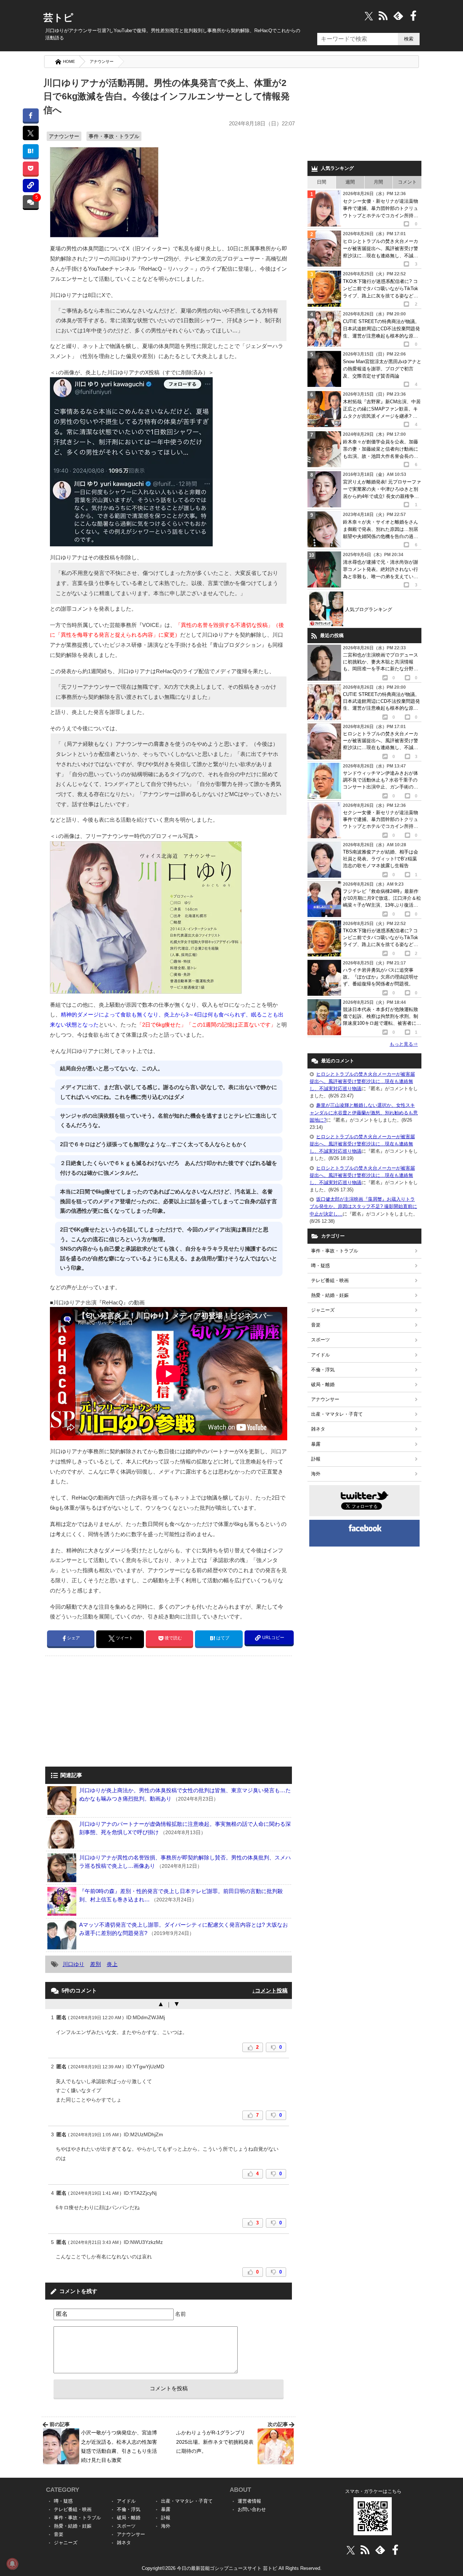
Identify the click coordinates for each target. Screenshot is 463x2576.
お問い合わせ (252, 2509)
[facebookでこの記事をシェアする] (31, 115)
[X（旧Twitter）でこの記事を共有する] (31, 133)
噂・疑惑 (320, 1266)
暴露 (316, 1444)
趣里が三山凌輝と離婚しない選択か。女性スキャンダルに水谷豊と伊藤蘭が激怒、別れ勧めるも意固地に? (364, 1112)
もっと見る (404, 1044)
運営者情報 (249, 2501)
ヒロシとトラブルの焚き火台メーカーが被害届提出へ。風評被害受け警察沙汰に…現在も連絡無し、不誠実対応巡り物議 (362, 1081)
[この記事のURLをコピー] (31, 186)
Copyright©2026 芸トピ (232, 2568)
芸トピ (58, 18)
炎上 (112, 1964)
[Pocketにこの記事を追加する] (31, 168)
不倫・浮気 (323, 1370)
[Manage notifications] (12, 2564)
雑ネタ (318, 1429)
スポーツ (320, 1340)
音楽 (316, 1325)
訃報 (316, 1459)
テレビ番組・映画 (330, 1280)
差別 (95, 1964)
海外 (316, 1474)
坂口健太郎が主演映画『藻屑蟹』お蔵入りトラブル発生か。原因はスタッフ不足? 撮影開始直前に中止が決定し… (363, 1206)
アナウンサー (102, 61)
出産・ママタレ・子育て (337, 1414)
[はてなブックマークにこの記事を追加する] (31, 151)
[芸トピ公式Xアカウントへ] (351, 2550)
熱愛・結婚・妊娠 (330, 1295)
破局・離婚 (323, 1384)
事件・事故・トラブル (114, 136)
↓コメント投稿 (270, 1990)
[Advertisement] (106, 1712)
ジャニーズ (323, 1310)
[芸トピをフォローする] (369, 16)
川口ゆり (73, 1964)
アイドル (320, 1355)
